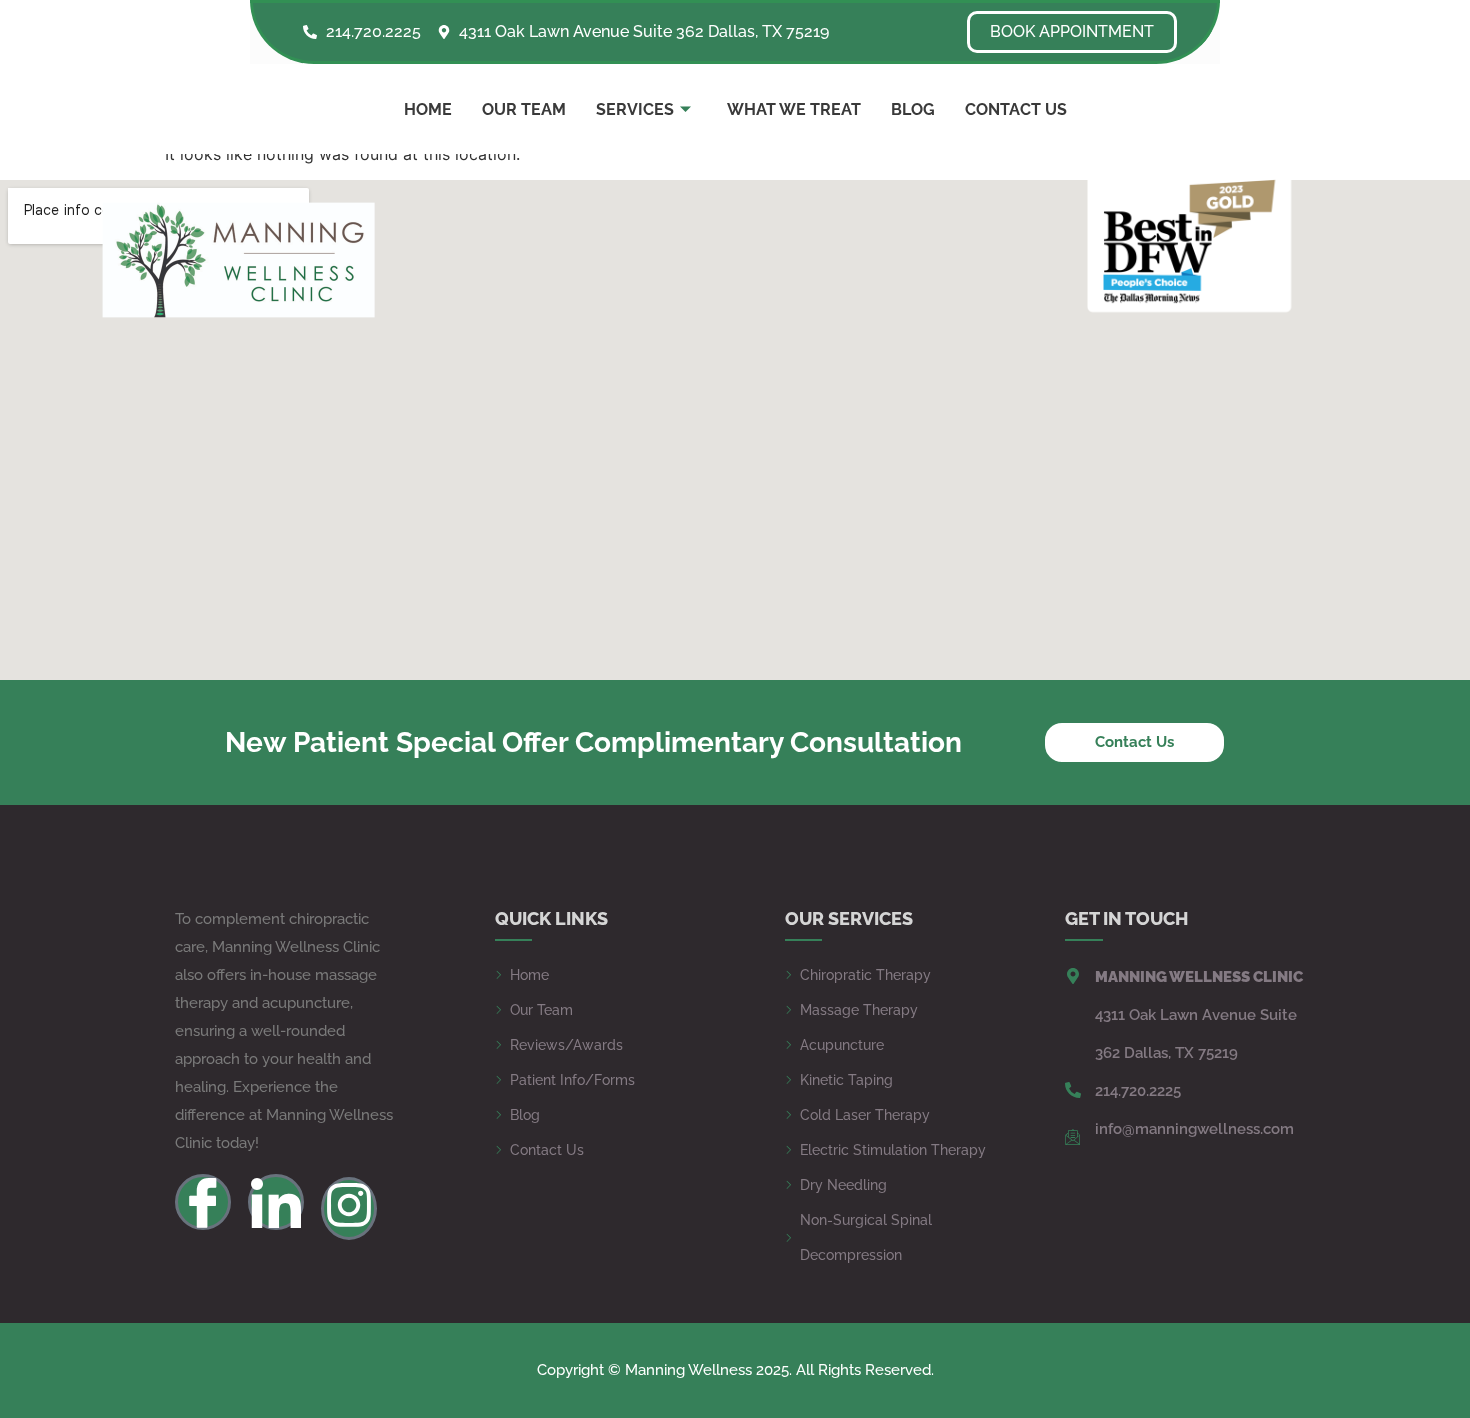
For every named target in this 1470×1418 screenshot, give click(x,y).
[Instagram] (349, 1208)
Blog (913, 109)
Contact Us (1016, 109)
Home (428, 109)
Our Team (524, 109)
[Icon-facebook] (203, 1202)
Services (635, 109)
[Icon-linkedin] (276, 1202)
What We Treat (794, 109)
